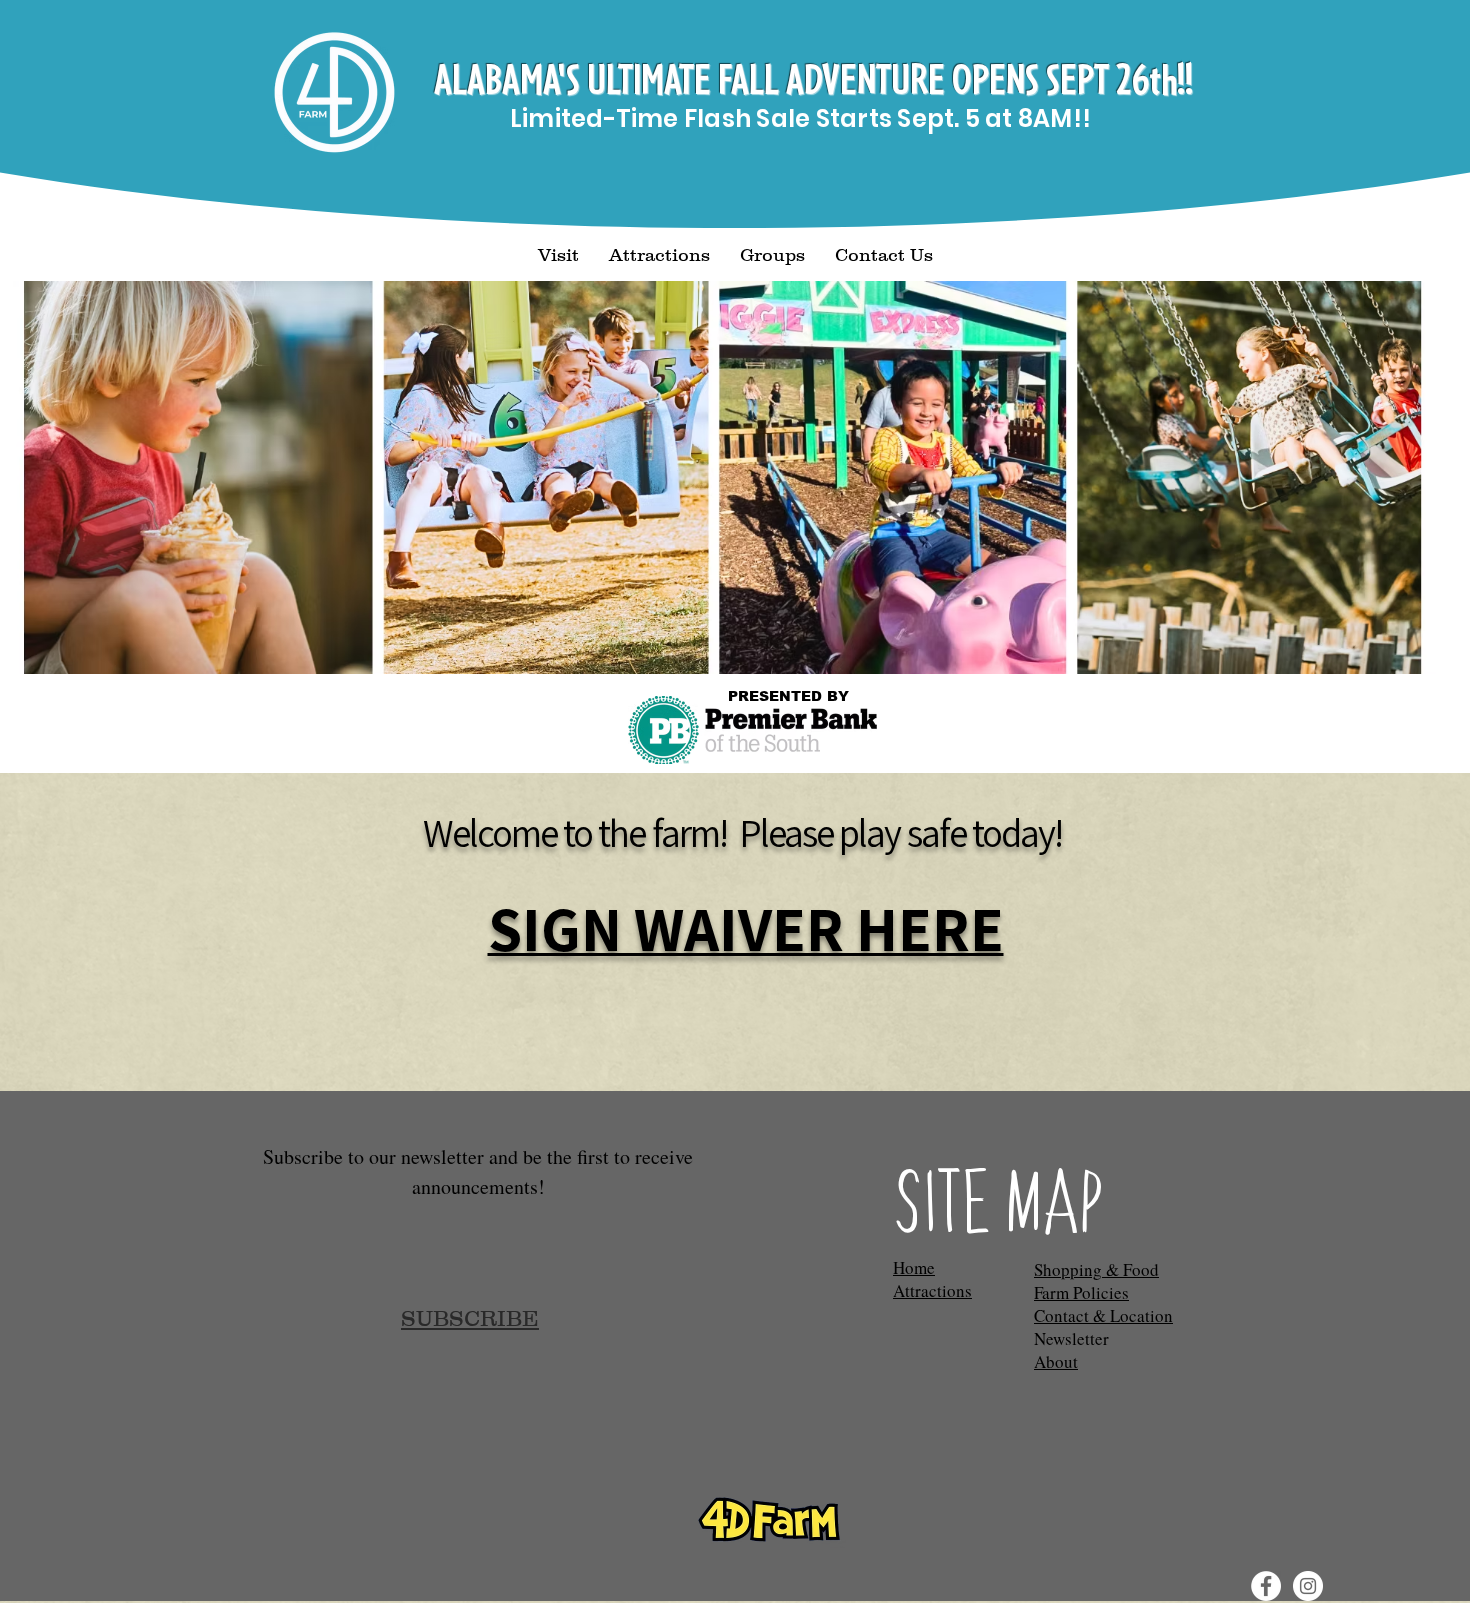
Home (914, 1267)
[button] (558, 255)
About (1056, 1361)
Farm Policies (1081, 1292)
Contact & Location (1103, 1315)
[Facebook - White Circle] (1266, 1586)
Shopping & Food (1096, 1269)
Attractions (932, 1290)
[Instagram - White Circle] (1308, 1586)
